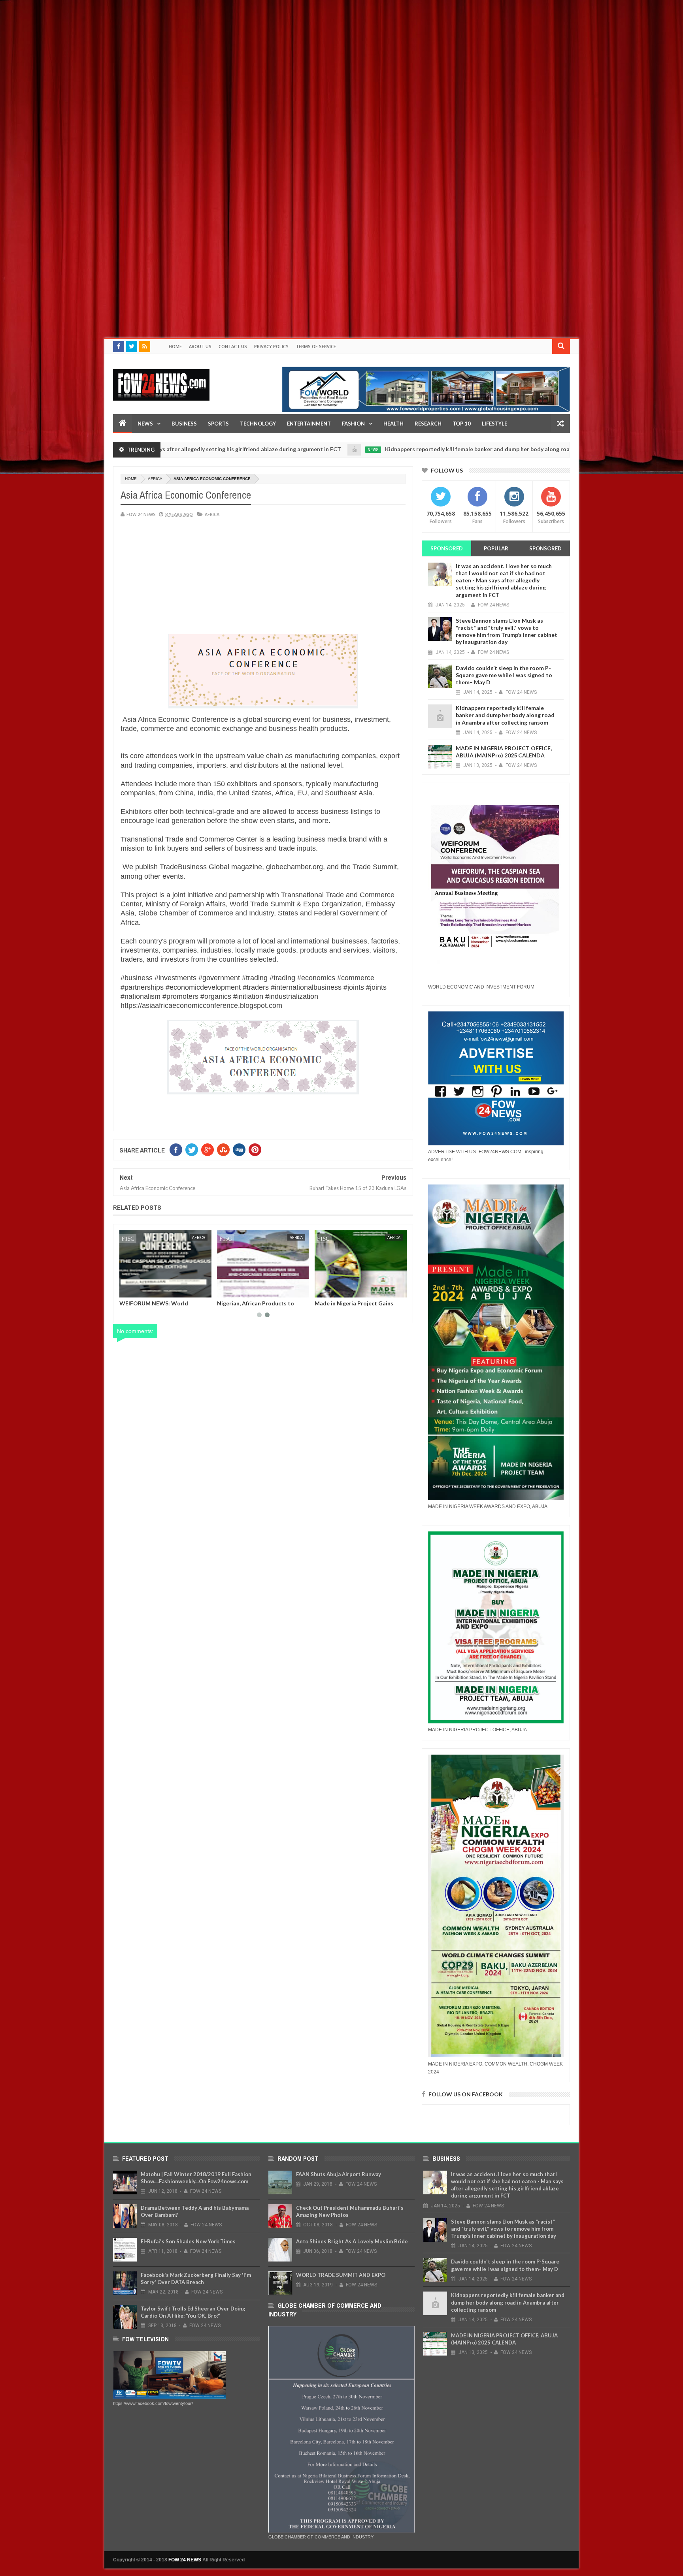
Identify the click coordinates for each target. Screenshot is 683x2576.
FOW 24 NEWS (185, 2560)
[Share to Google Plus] (144, 1290)
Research (428, 424)
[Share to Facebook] (127, 1290)
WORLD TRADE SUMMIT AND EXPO (341, 2275)
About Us (200, 346)
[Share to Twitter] (136, 1290)
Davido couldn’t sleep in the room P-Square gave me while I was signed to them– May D (504, 675)
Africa (155, 479)
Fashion (353, 424)
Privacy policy (271, 346)
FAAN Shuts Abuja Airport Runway (339, 2174)
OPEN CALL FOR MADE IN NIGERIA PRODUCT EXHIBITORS (263, 1306)
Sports (218, 424)
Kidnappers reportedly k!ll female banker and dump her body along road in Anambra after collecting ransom (438, 449)
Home (175, 346)
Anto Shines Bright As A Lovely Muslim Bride (352, 2241)
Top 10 (462, 424)
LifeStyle (494, 424)
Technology (258, 424)
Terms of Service (316, 346)
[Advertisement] (237, 55)
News (145, 424)
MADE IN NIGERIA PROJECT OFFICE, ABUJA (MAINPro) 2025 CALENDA (504, 752)
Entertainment (309, 424)
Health (393, 424)
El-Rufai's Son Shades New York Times (188, 2241)
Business (184, 424)
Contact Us (233, 346)
